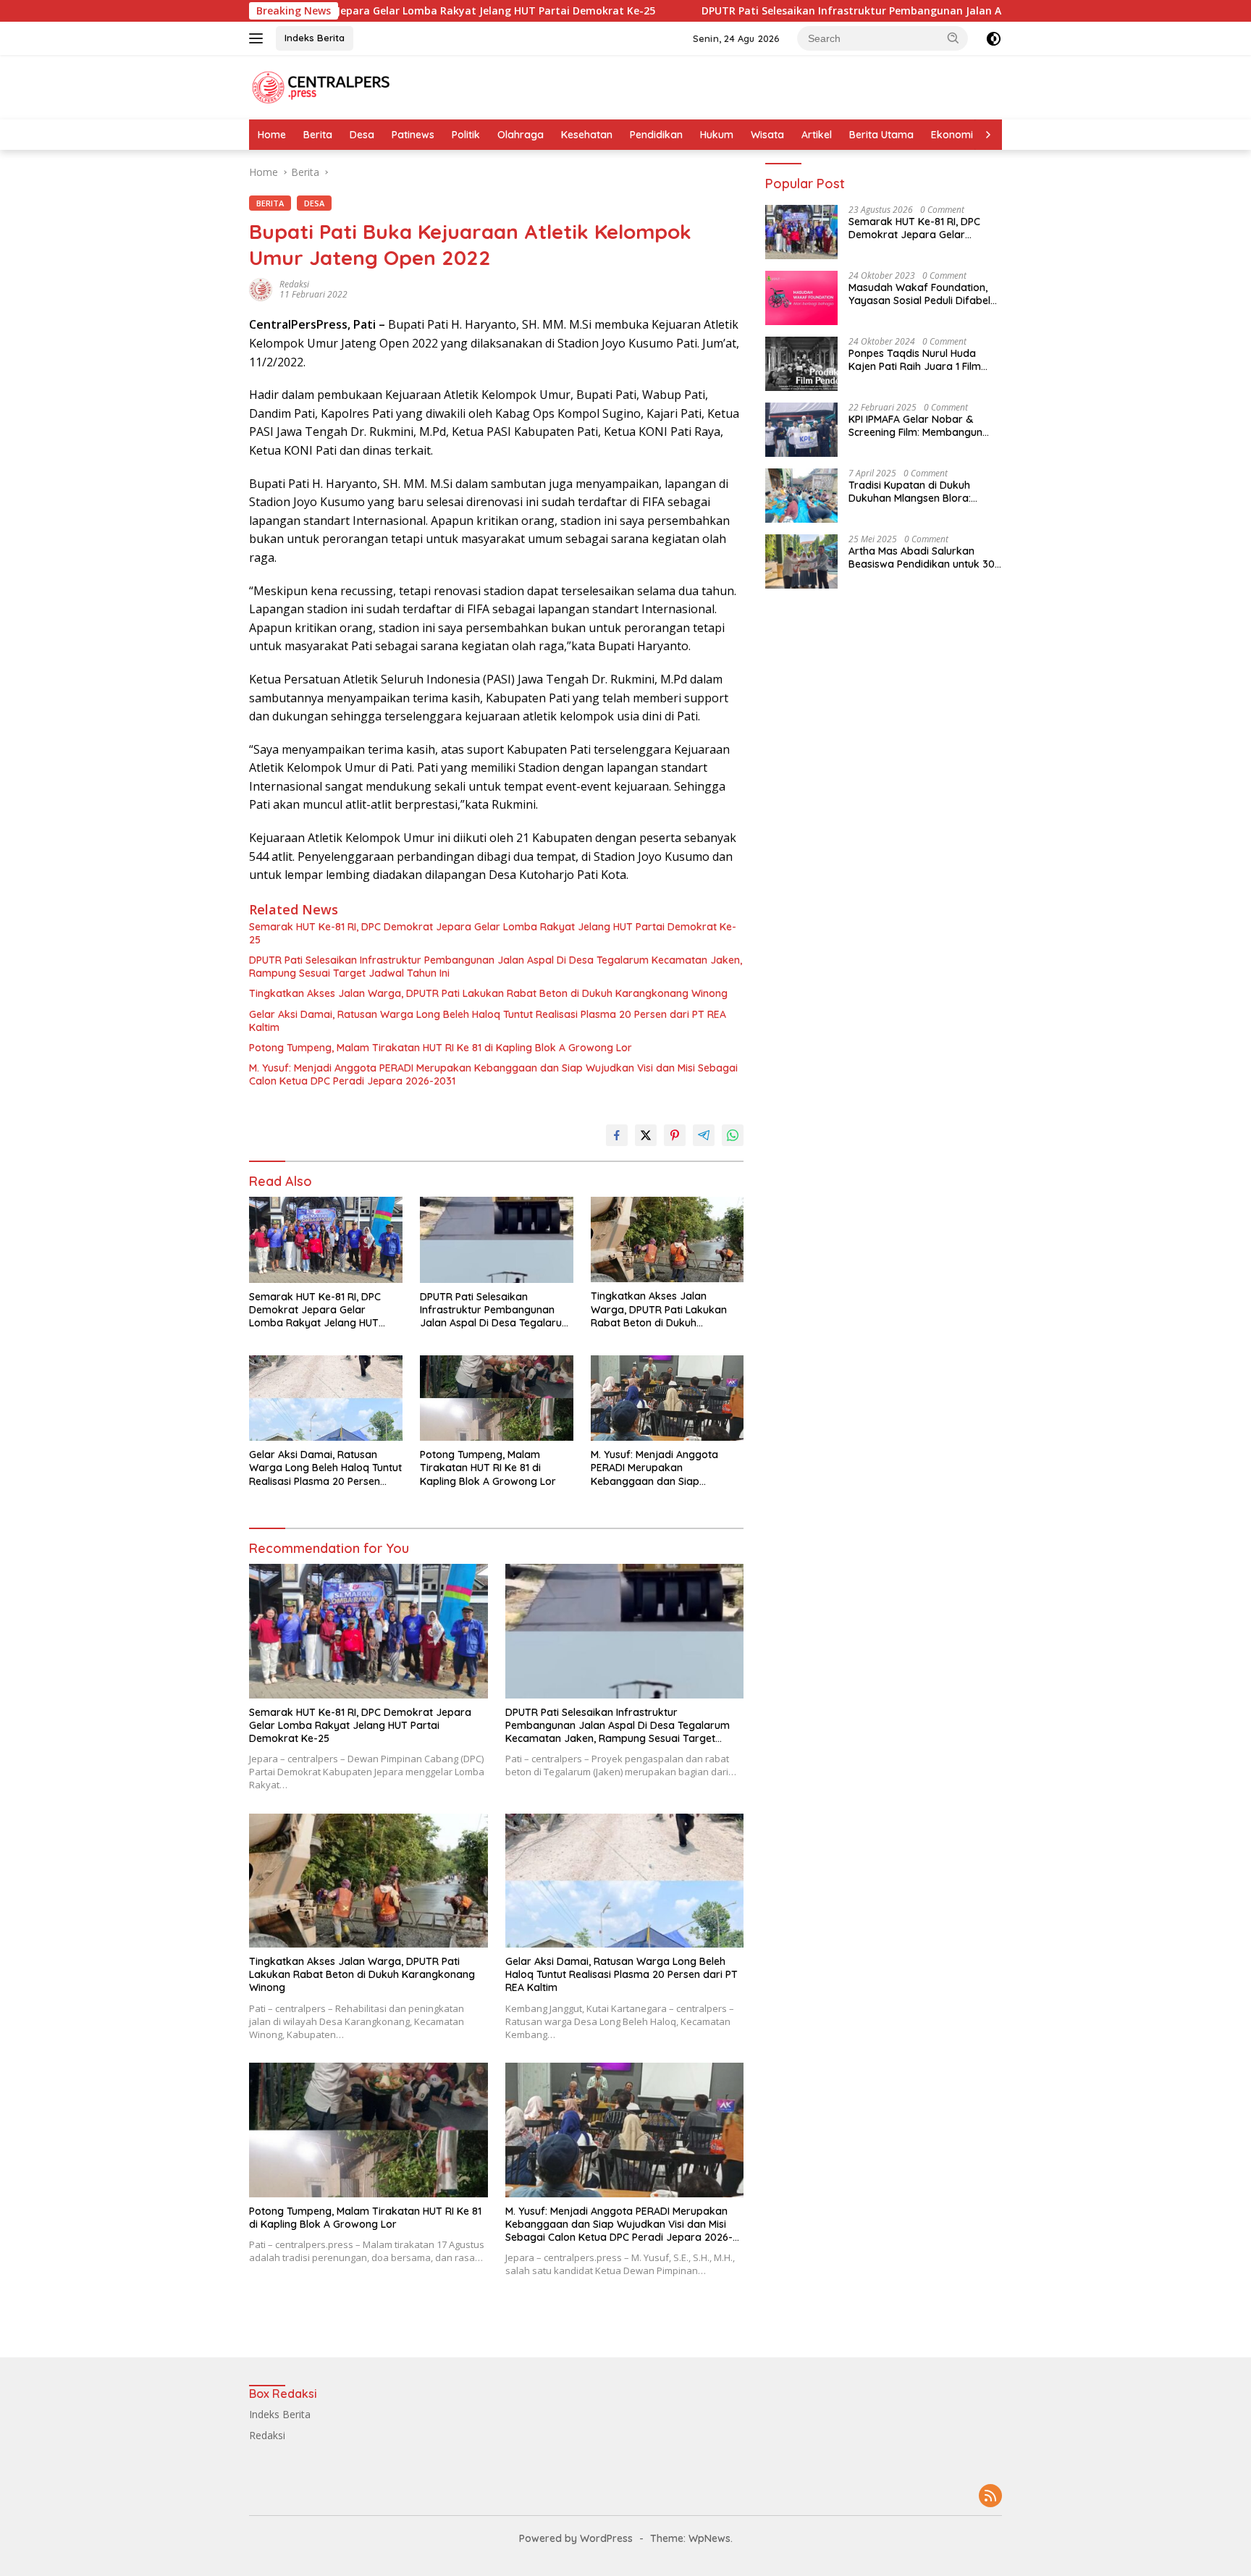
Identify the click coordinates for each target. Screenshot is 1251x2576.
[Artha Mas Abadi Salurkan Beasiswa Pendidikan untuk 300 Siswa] (801, 561)
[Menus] (259, 38)
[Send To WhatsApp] (733, 1135)
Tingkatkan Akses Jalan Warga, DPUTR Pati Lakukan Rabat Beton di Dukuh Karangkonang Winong (488, 993)
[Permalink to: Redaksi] (261, 289)
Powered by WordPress (576, 2538)
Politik (466, 135)
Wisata (767, 135)
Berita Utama (881, 135)
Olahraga (521, 135)
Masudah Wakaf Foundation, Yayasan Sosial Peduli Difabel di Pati (919, 294)
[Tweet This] (646, 1135)
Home (272, 135)
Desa (362, 135)
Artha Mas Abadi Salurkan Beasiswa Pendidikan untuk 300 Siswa (925, 557)
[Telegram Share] (704, 1135)
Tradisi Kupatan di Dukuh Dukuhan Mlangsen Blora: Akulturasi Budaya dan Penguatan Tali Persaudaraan (921, 492)
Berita (318, 135)
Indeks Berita (315, 38)
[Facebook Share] (617, 1135)
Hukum (717, 135)
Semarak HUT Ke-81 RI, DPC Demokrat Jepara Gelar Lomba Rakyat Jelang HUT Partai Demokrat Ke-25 (493, 933)
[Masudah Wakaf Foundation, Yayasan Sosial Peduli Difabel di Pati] (801, 298)
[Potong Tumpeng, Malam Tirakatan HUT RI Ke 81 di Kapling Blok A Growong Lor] (497, 1398)
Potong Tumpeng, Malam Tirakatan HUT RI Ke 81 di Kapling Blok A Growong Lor (441, 1048)
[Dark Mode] (994, 39)
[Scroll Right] (988, 135)
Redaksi (294, 284)
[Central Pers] (321, 86)
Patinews (413, 135)
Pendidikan (656, 135)
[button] (953, 38)
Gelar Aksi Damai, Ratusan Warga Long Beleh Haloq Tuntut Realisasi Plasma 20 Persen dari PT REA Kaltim (488, 1021)
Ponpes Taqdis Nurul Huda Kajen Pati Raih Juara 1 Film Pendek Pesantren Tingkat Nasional (915, 360)
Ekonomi (952, 135)
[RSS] (990, 2497)
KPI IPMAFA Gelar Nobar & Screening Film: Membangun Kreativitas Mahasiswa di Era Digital (918, 426)
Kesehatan (587, 135)
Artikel (817, 135)
